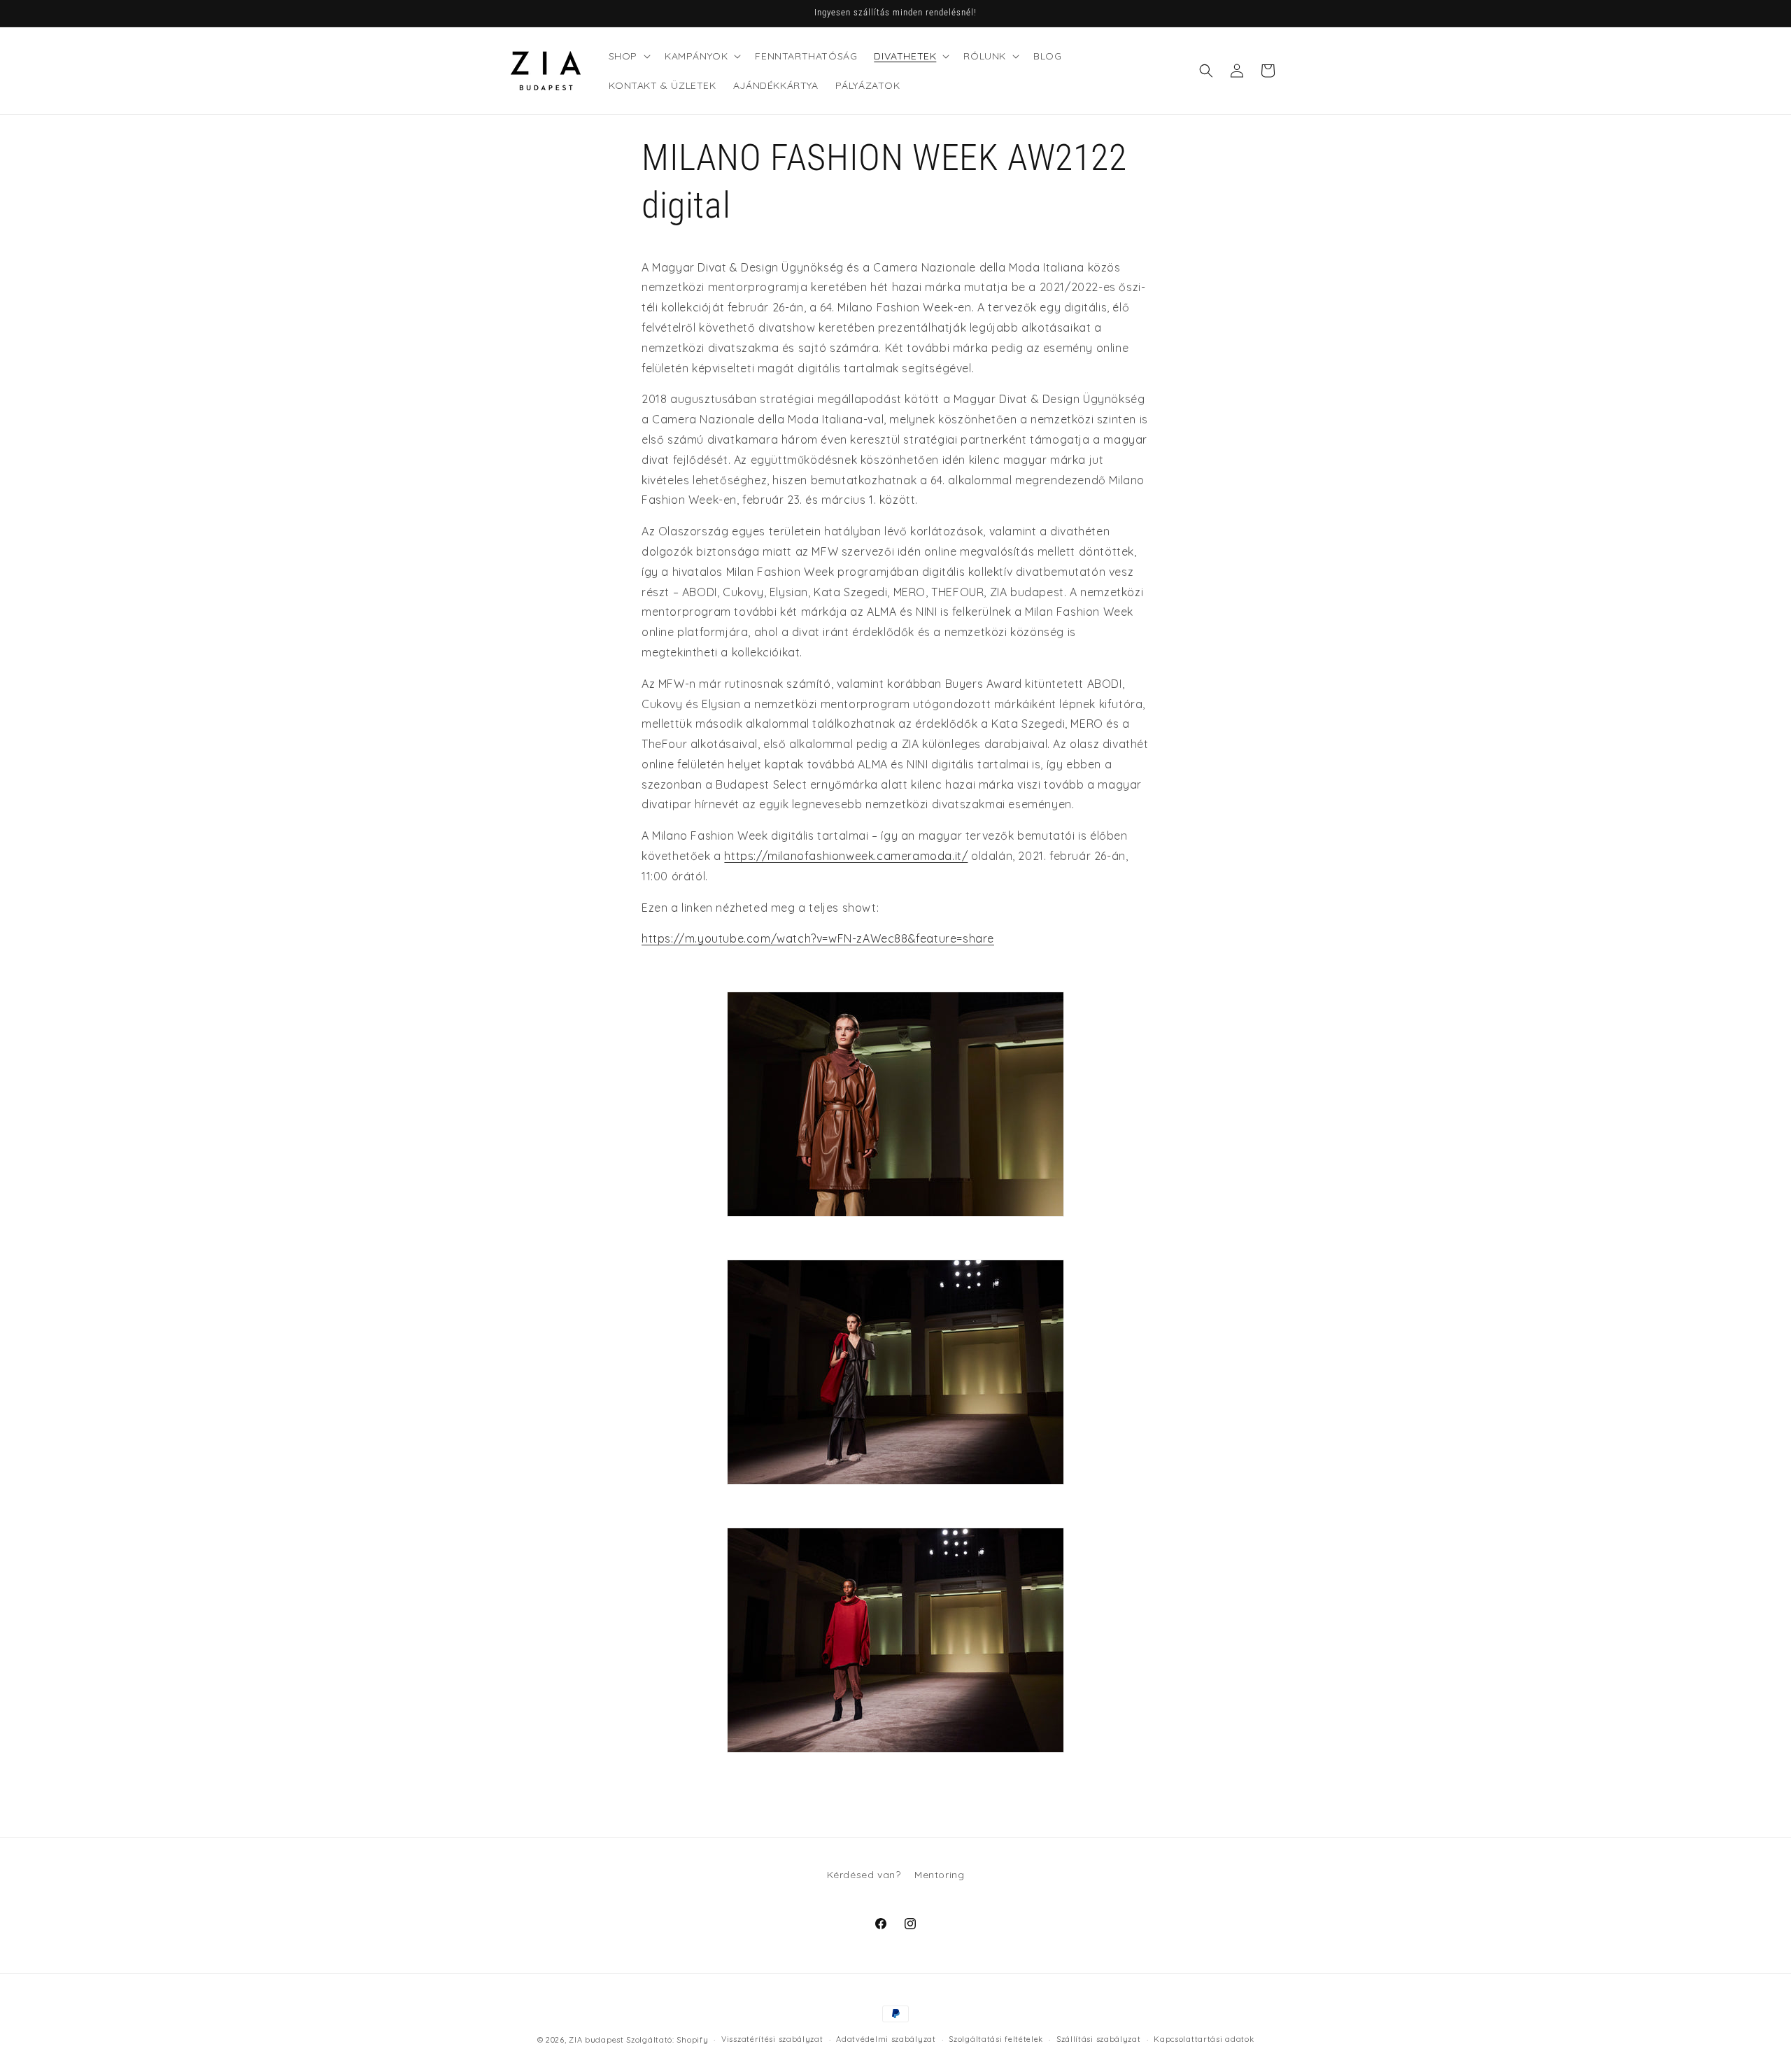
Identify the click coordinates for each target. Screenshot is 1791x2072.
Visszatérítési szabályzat (772, 2039)
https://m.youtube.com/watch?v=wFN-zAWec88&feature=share (818, 938)
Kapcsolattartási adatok (1204, 2039)
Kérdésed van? (864, 1875)
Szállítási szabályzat (1099, 2039)
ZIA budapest (596, 2040)
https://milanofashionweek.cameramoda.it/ (846, 856)
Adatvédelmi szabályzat (886, 2039)
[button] (628, 56)
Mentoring (939, 1875)
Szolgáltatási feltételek (996, 2039)
